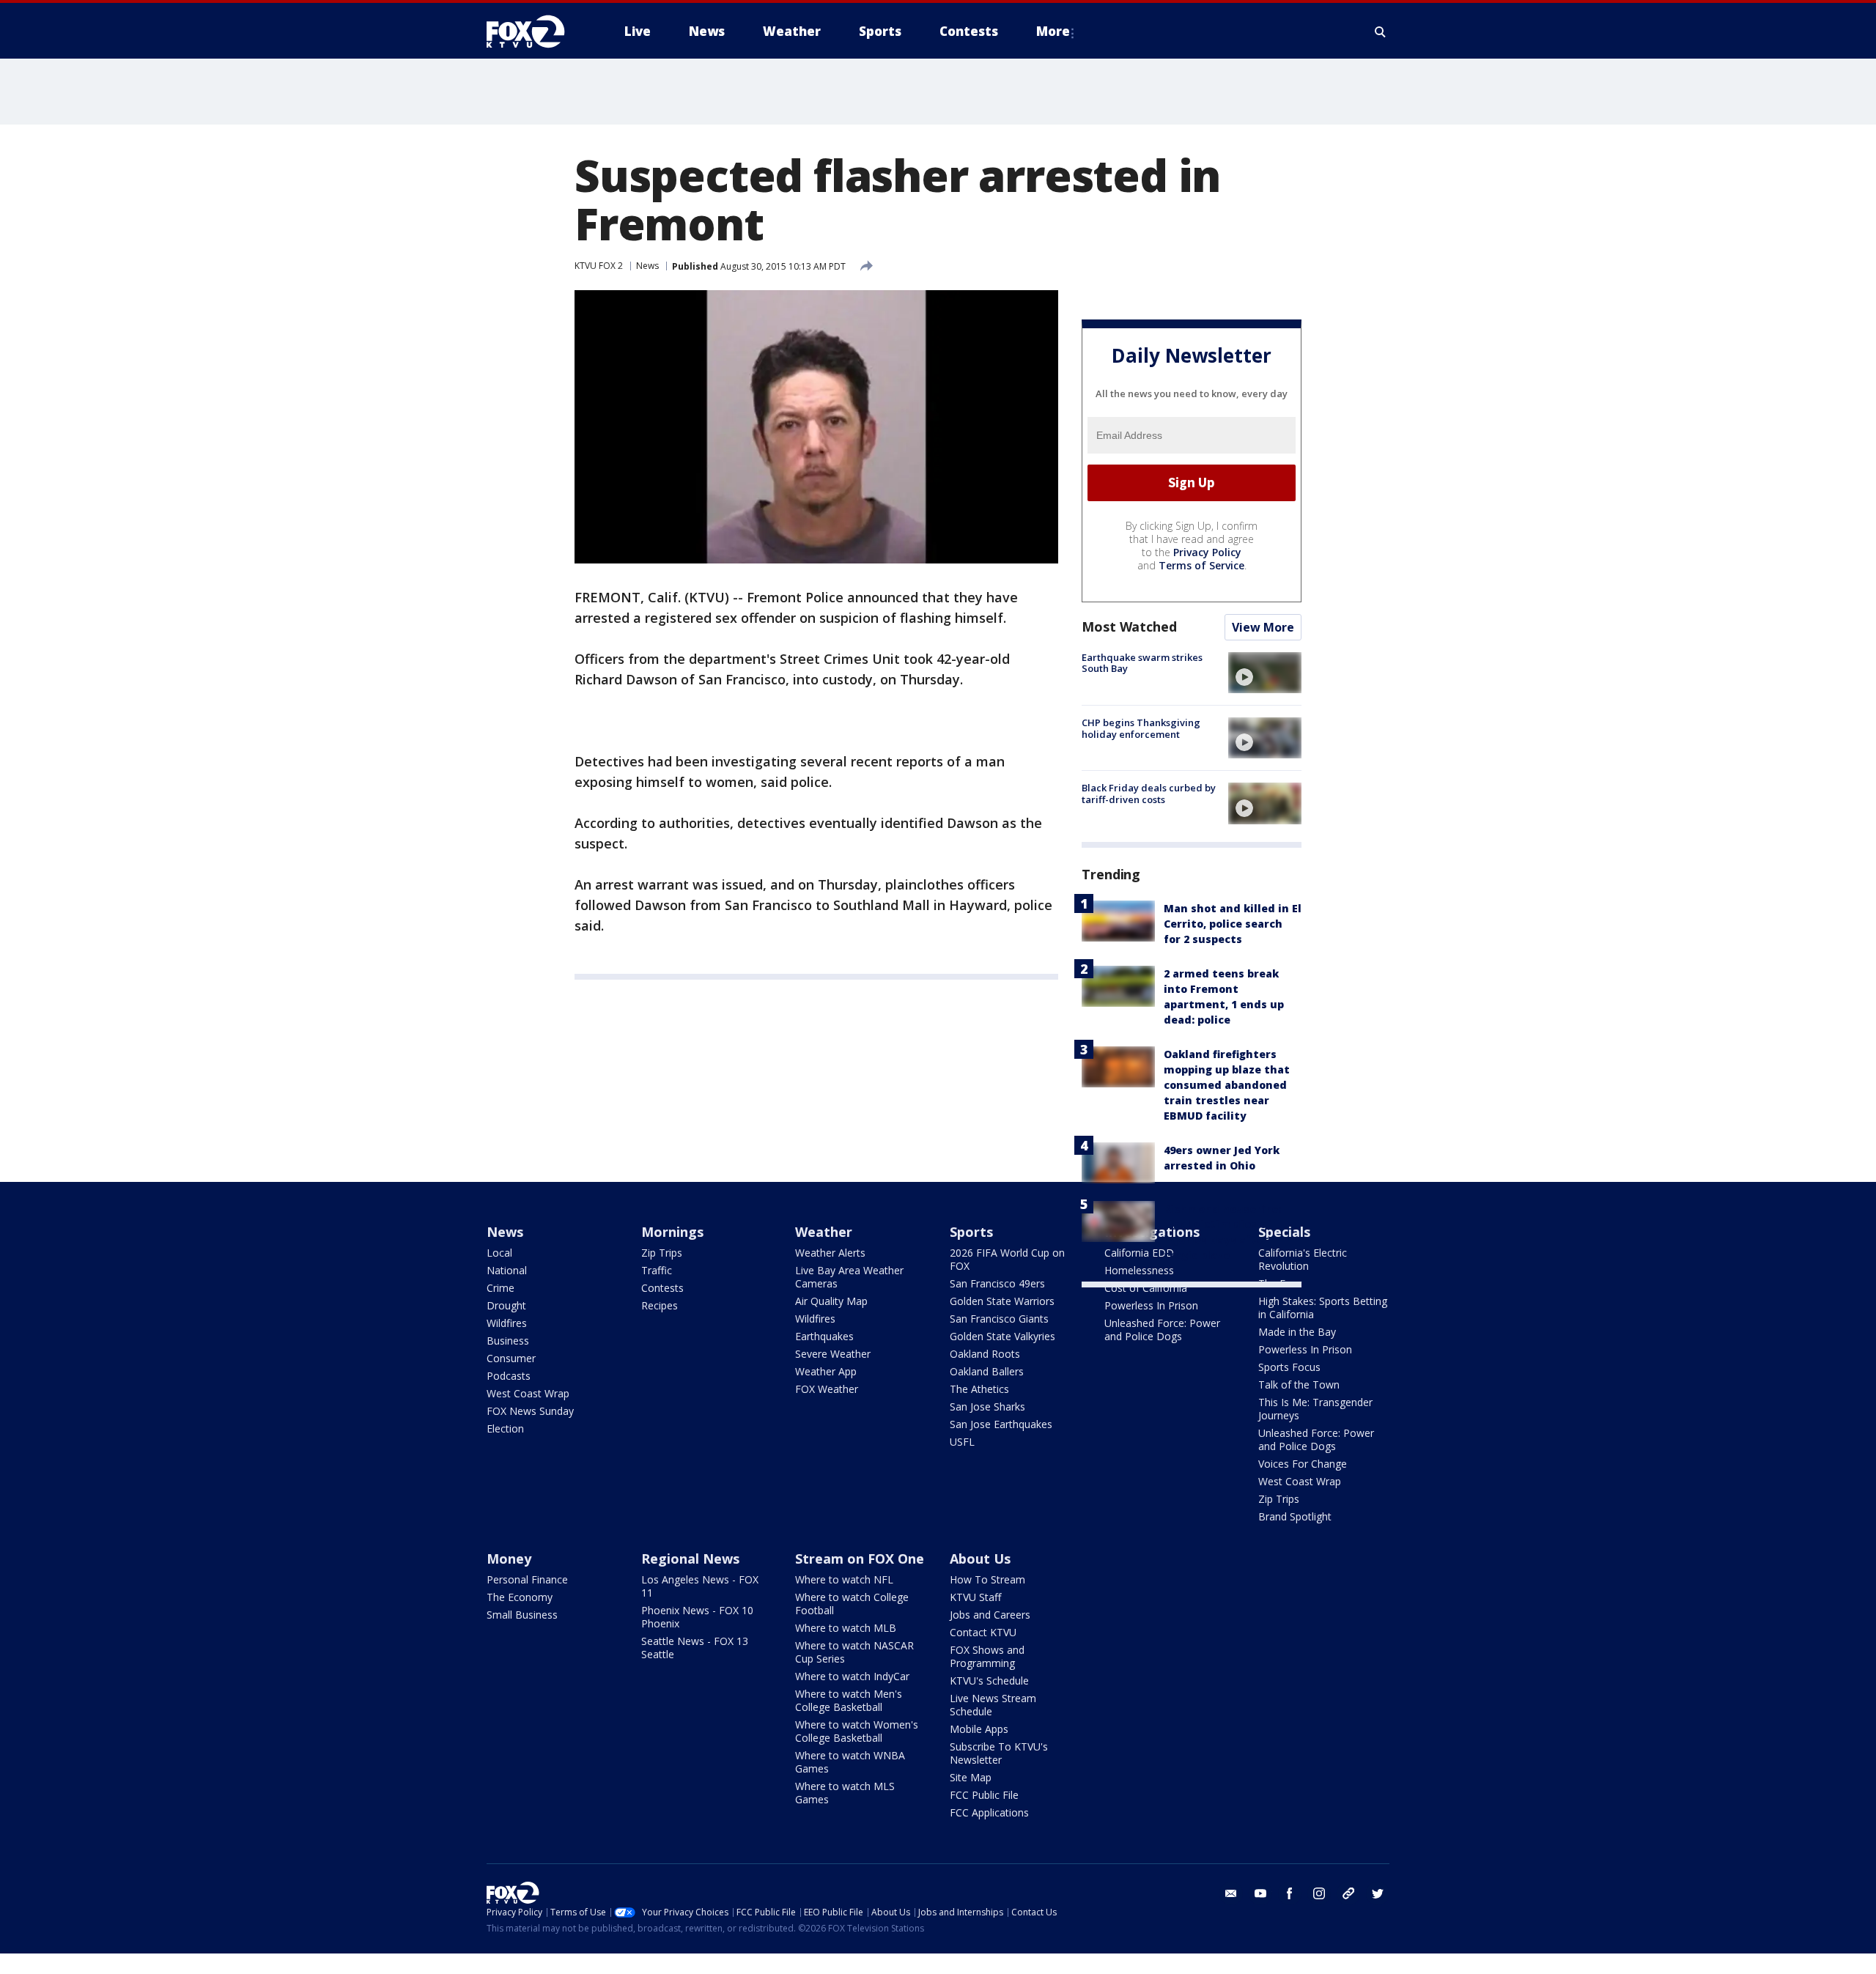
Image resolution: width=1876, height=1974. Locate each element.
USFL (962, 1442)
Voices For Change (1303, 1464)
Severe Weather (833, 1354)
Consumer (511, 1358)
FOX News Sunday (530, 1411)
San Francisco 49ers (997, 1283)
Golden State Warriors (1002, 1301)
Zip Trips (662, 1253)
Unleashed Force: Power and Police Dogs (1162, 1330)
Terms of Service (1201, 565)
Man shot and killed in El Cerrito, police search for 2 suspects (1233, 924)
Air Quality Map (831, 1301)
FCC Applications (989, 1812)
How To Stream (987, 1579)
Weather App (826, 1371)
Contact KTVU (983, 1632)
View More (1263, 627)
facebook (1290, 1893)
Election (505, 1428)
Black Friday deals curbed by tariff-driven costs (1149, 794)
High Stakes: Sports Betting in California (1323, 1308)
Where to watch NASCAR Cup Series (854, 1652)
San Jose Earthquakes (1001, 1424)
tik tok (1348, 1893)
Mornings (672, 1232)
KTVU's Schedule (989, 1681)
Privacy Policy (1207, 552)
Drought (506, 1305)
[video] (1265, 673)
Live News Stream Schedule (993, 1705)
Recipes (660, 1305)
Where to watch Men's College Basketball (849, 1700)
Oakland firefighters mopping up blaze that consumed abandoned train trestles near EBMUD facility (1227, 1085)
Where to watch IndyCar (852, 1676)
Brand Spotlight (1295, 1516)
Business (508, 1341)
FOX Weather (827, 1389)
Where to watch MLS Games (845, 1793)
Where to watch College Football (852, 1604)
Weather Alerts (830, 1253)
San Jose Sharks (987, 1406)
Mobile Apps (979, 1729)
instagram (1319, 1893)
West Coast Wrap (528, 1393)
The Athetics (979, 1389)
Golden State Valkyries (1002, 1336)
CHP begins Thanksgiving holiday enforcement (1141, 728)
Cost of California (1146, 1288)
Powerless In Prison (1151, 1305)
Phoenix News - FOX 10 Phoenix (697, 1617)
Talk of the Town (1299, 1385)
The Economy (520, 1597)
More (1053, 31)
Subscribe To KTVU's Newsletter (999, 1753)
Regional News (690, 1559)
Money (509, 1559)
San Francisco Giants (999, 1319)
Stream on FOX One (860, 1559)
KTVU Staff (975, 1597)
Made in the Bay (1297, 1332)
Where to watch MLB (846, 1628)
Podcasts (509, 1376)
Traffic (657, 1270)
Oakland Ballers (987, 1371)
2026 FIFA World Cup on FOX (1007, 1259)
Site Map (971, 1777)
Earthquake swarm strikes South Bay (1142, 663)
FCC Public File (984, 1795)
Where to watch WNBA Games (850, 1762)
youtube (1260, 1893)
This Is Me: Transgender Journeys (1315, 1409)
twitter (1378, 1893)
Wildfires (507, 1323)
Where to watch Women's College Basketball (857, 1731)
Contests (662, 1288)
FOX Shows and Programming (987, 1656)
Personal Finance (527, 1579)
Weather (824, 1232)
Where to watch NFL (844, 1579)
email (1231, 1893)
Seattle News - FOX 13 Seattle (695, 1648)
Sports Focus (1289, 1367)
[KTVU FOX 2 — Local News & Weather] (535, 32)
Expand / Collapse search (1381, 32)
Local (499, 1253)
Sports (971, 1232)
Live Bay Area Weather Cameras (849, 1277)
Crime (501, 1288)
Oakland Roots (985, 1354)
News (647, 266)
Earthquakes (824, 1336)
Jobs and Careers (990, 1615)
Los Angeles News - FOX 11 (700, 1586)
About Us (980, 1559)
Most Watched (1129, 626)
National (507, 1270)
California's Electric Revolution (1303, 1259)
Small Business (522, 1615)
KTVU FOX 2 (599, 266)
